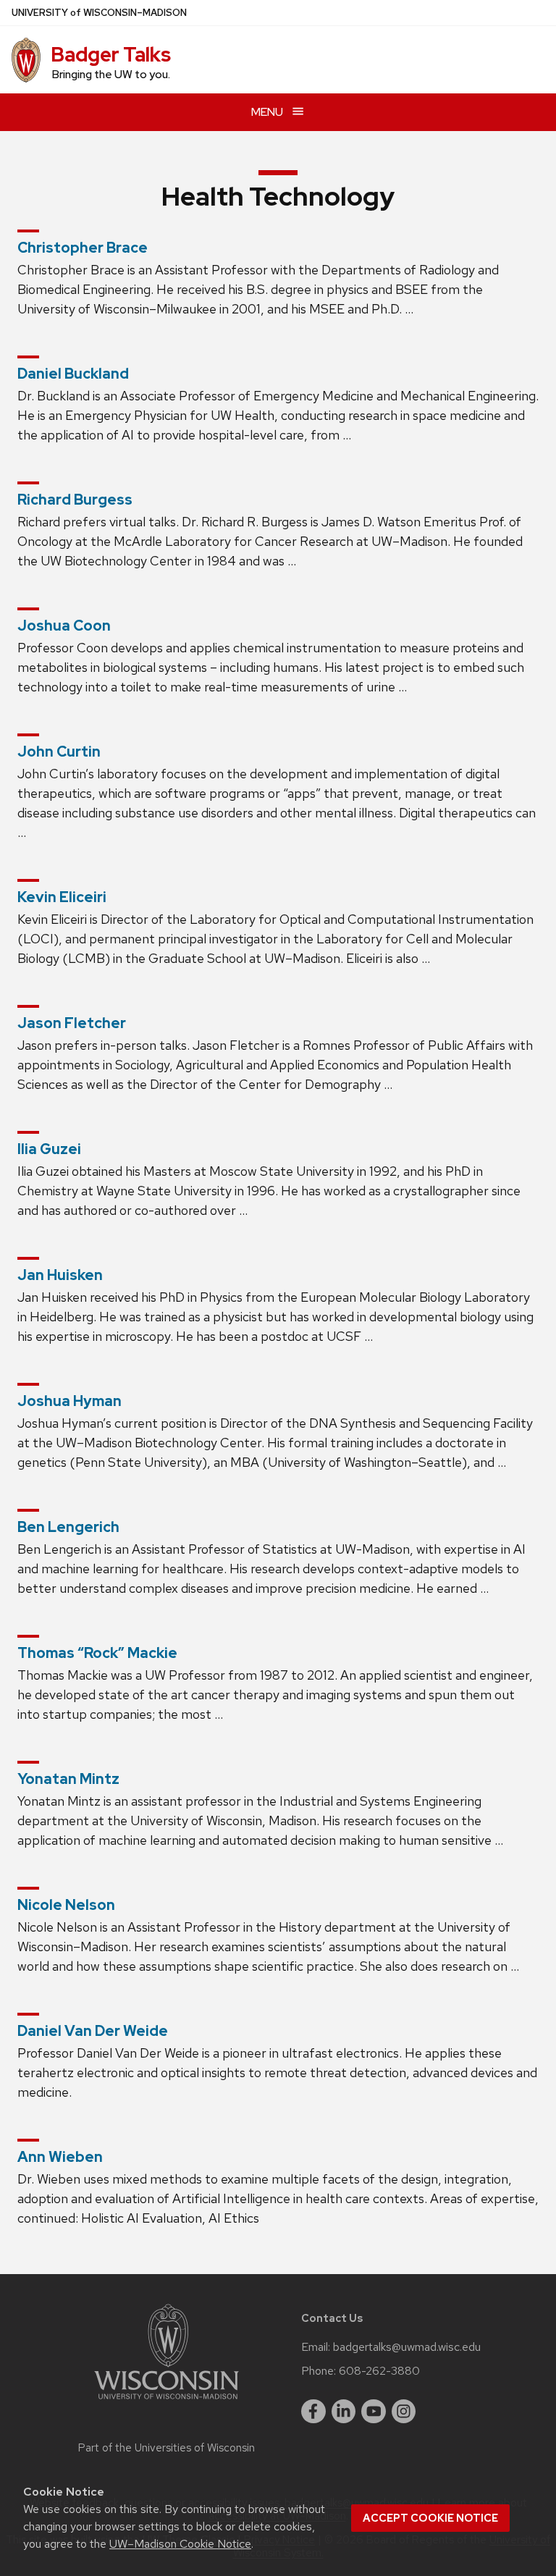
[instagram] (404, 2412)
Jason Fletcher (72, 1023)
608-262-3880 (379, 2371)
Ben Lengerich (68, 1527)
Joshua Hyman (69, 1401)
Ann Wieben (60, 2157)
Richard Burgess (75, 500)
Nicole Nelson (66, 1905)
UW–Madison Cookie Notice (180, 2544)
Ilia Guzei (49, 1149)
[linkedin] (344, 2412)
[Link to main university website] (167, 2402)
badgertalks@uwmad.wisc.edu (407, 2347)
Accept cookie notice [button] (430, 2518)
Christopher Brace (83, 248)
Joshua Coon (64, 626)
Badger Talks (111, 54)
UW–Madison (99, 13)
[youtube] (374, 2412)
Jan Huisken (60, 1275)
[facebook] (313, 2412)
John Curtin (59, 752)
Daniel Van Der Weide (93, 2031)
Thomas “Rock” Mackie (97, 1653)
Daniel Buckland (73, 374)
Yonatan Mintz (68, 1779)
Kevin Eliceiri (62, 897)
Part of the (167, 2448)
